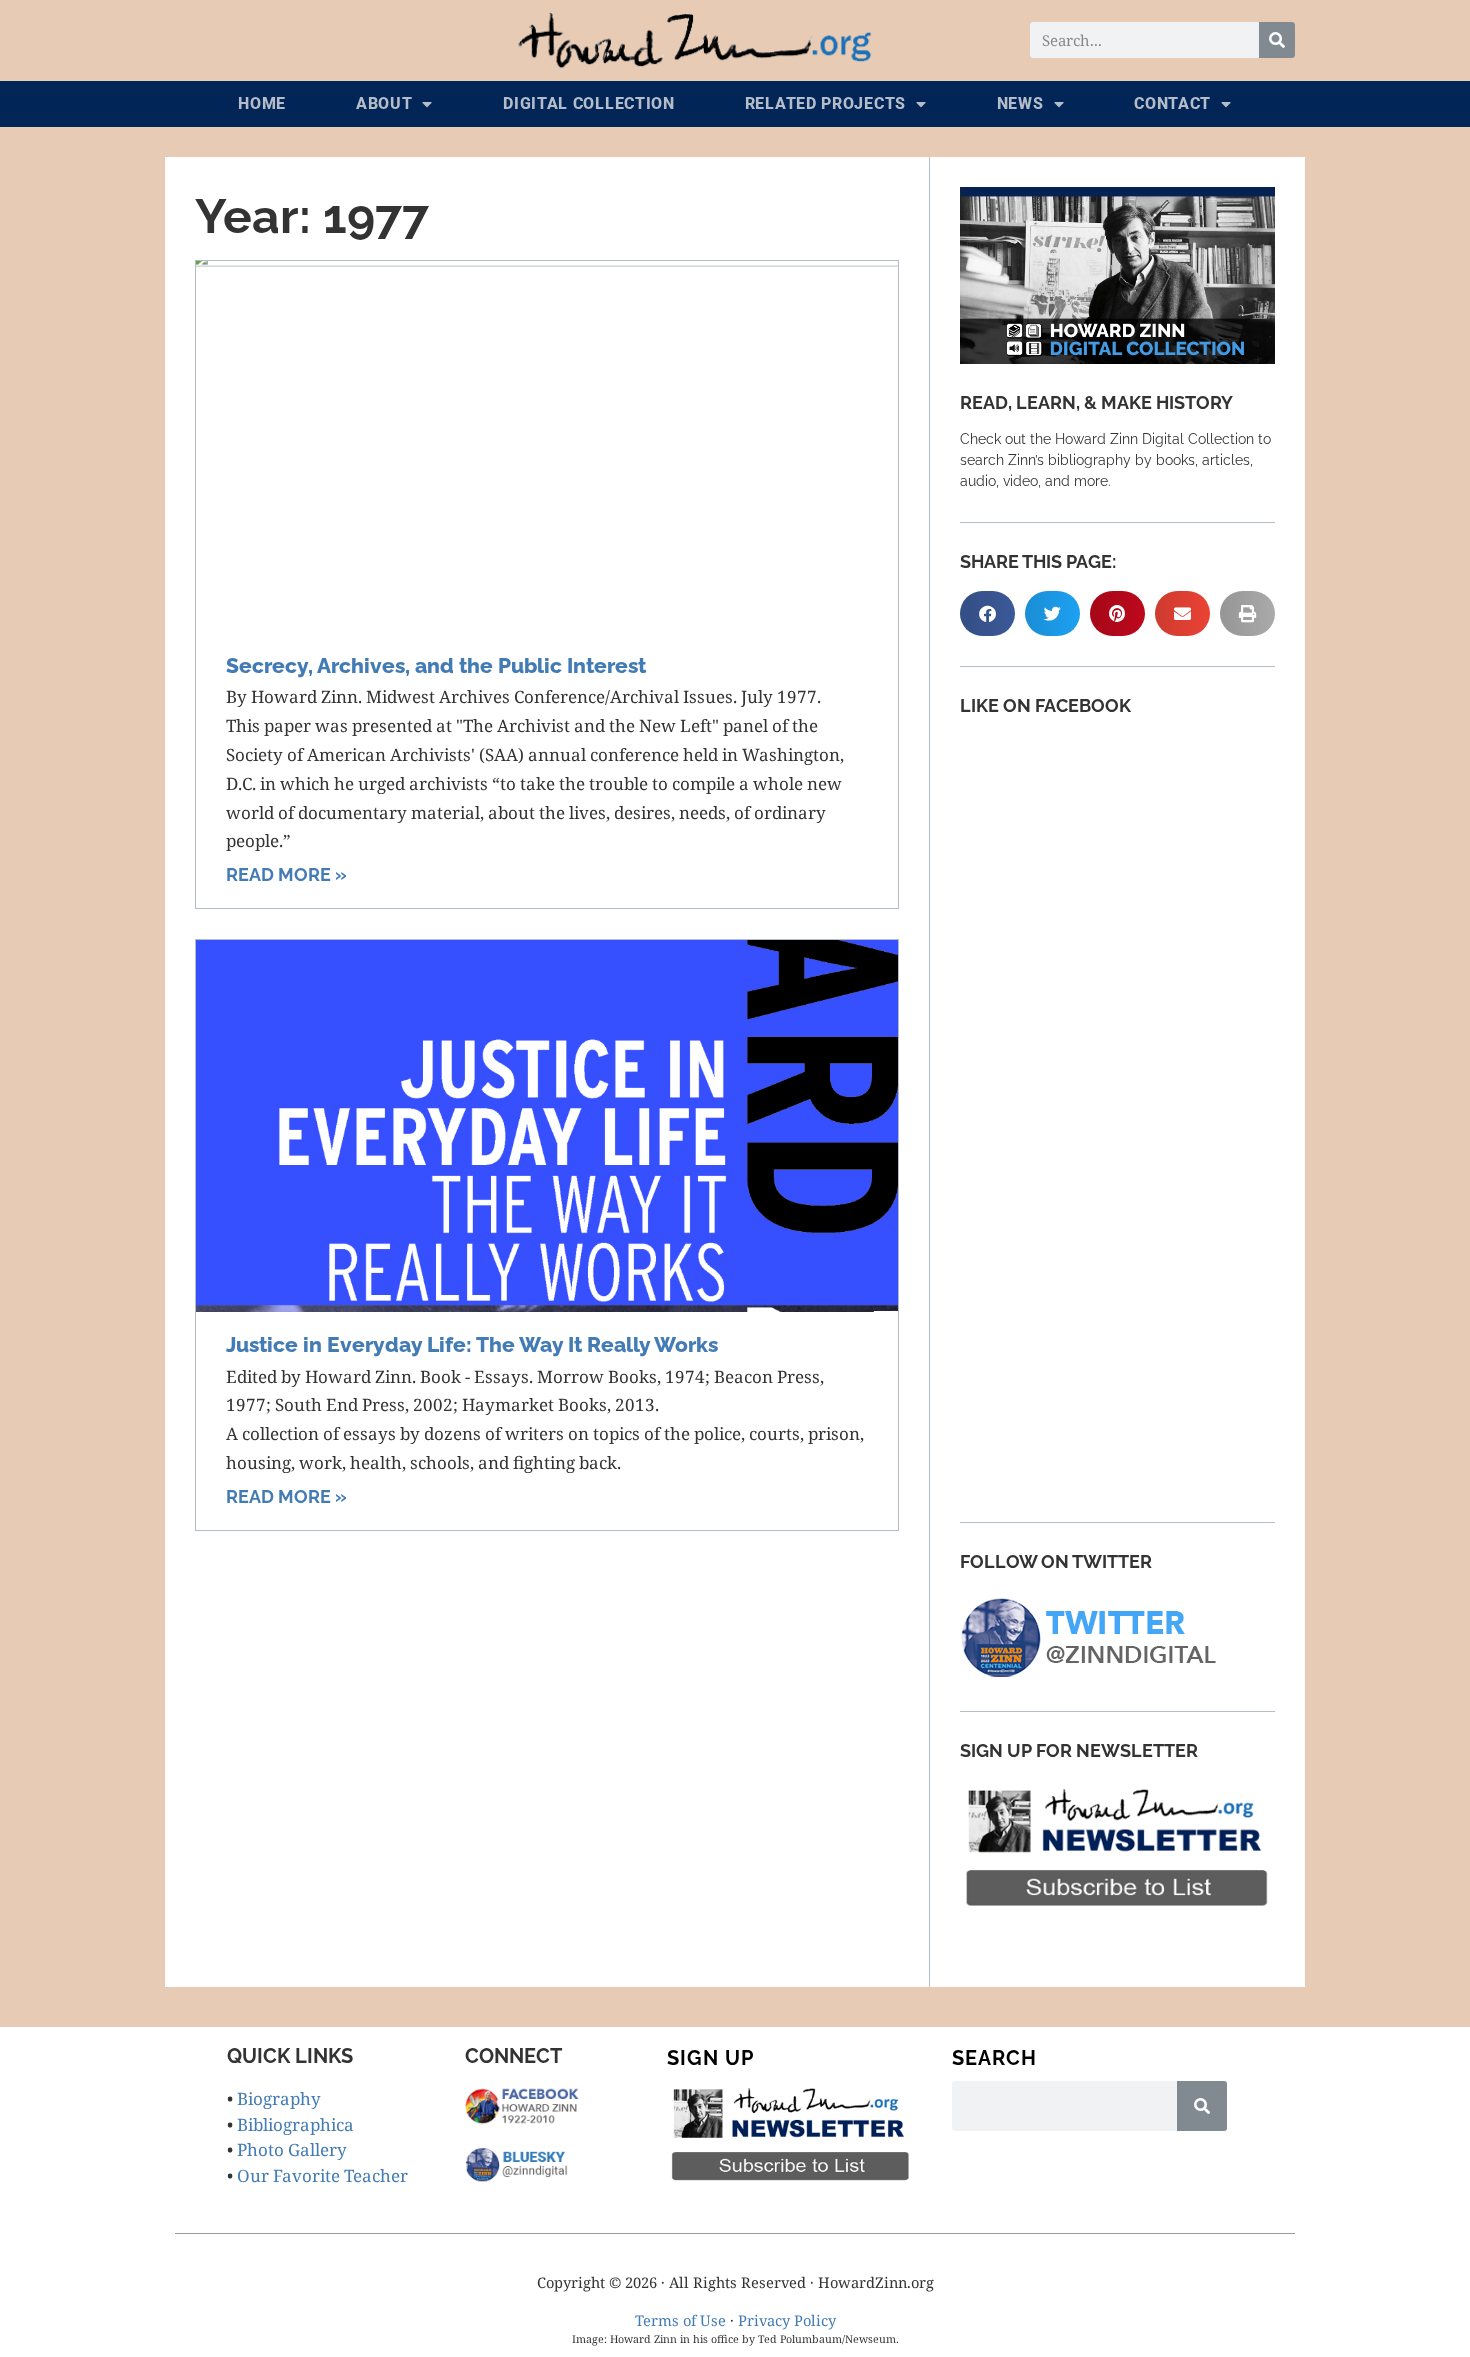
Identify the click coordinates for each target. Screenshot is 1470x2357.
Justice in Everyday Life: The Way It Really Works (472, 1344)
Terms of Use (680, 2320)
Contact (1172, 103)
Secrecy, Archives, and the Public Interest (436, 665)
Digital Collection (589, 103)
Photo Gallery (292, 2149)
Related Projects (825, 103)
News (1020, 103)
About (384, 103)
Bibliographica (295, 2124)
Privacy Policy (787, 2320)
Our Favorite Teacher (322, 2175)
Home (262, 103)
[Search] (1277, 40)
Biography (279, 2098)
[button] (987, 613)
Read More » (286, 874)
